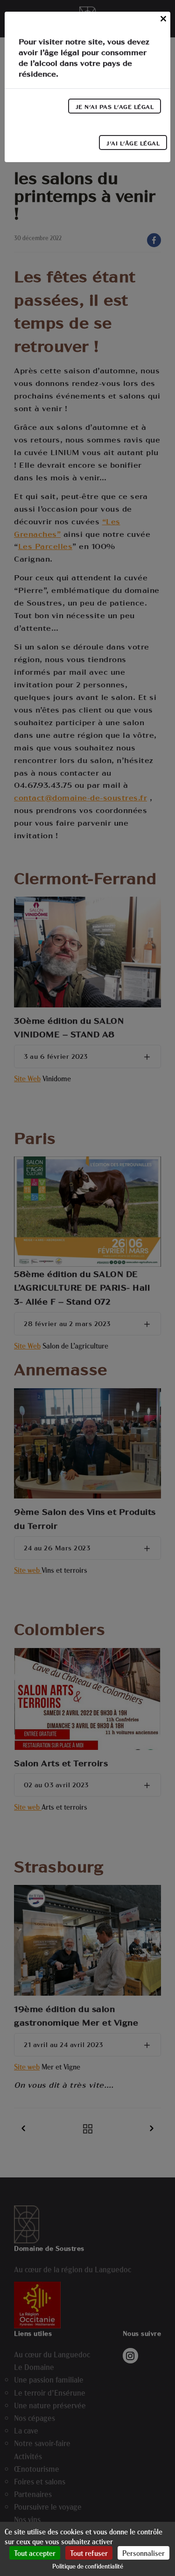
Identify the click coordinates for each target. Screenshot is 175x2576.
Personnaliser (143, 2553)
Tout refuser (89, 2553)
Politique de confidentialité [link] (88, 2566)
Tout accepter (35, 2553)
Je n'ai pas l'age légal (115, 107)
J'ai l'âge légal (133, 143)
